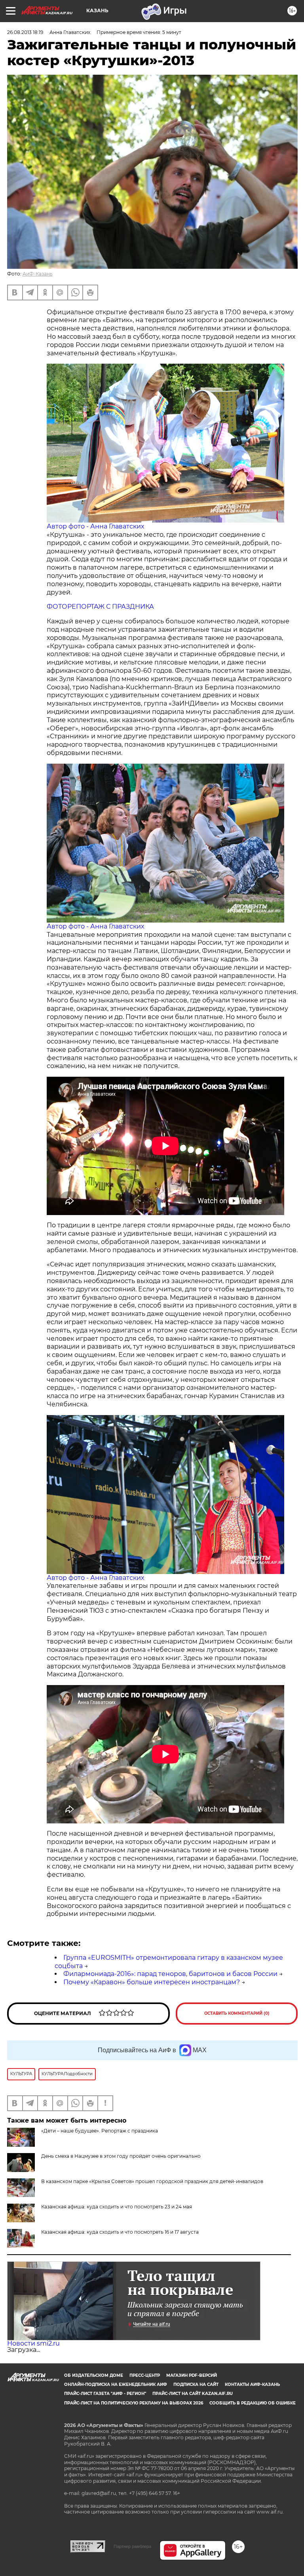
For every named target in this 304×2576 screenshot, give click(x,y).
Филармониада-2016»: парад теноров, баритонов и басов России (170, 1974)
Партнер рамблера (132, 2546)
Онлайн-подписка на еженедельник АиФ (116, 2384)
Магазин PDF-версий (192, 2375)
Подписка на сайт (196, 2384)
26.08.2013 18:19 (25, 32)
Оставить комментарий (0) (237, 2013)
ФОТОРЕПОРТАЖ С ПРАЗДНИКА (100, 607)
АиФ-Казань (38, 274)
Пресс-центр (145, 2375)
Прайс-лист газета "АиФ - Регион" (105, 2394)
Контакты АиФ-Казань (252, 2384)
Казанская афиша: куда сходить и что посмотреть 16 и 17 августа (120, 2232)
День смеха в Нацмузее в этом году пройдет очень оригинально (121, 2156)
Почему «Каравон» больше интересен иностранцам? (152, 1982)
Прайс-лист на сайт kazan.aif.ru (193, 2394)
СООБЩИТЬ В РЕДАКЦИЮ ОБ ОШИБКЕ (253, 2403)
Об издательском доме (94, 2375)
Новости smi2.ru (33, 2343)
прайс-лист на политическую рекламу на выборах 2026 (134, 2403)
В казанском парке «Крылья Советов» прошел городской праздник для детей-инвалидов (152, 2181)
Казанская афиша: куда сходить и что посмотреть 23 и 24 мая (117, 2207)
